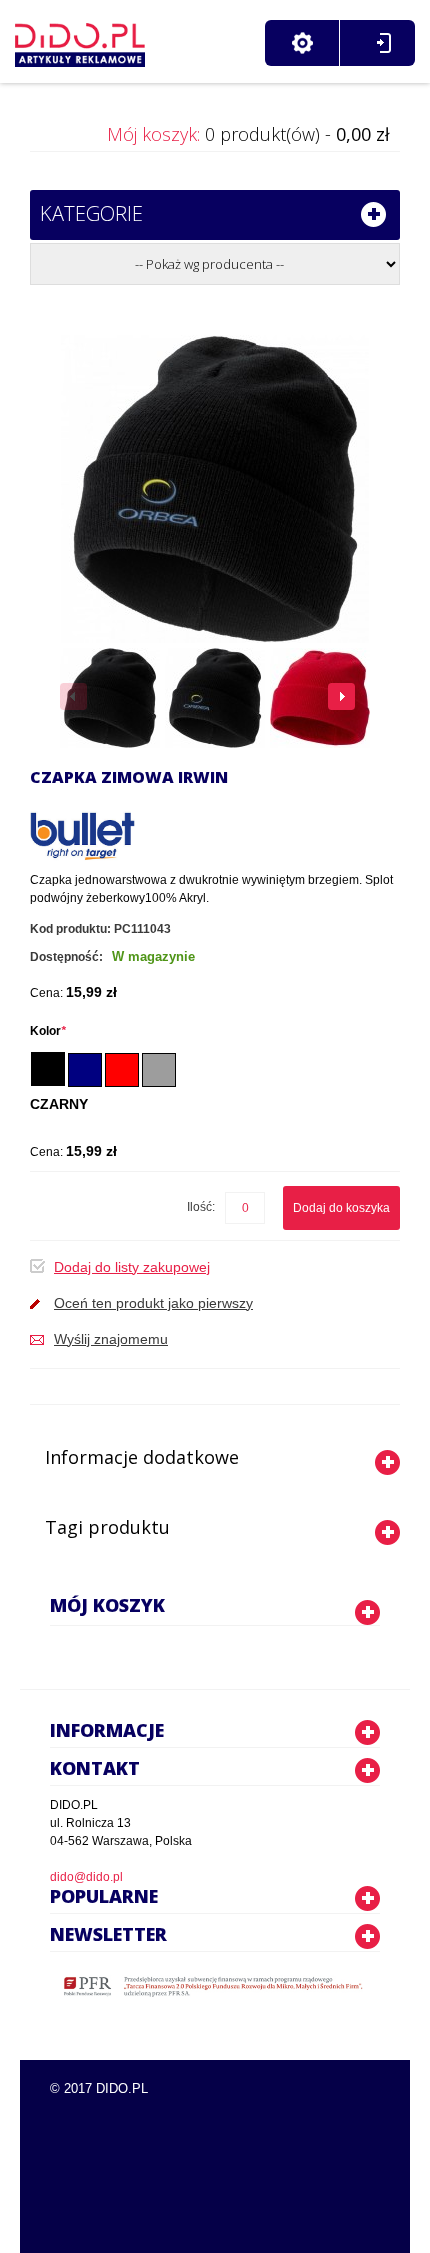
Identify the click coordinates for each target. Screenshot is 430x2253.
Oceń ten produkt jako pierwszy (153, 1303)
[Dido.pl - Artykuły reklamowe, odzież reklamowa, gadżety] (80, 40)
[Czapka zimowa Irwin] (110, 698)
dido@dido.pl (86, 1877)
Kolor (48, 1031)
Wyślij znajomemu (111, 1339)
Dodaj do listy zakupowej (132, 1267)
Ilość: (201, 1207)
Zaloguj (383, 43)
